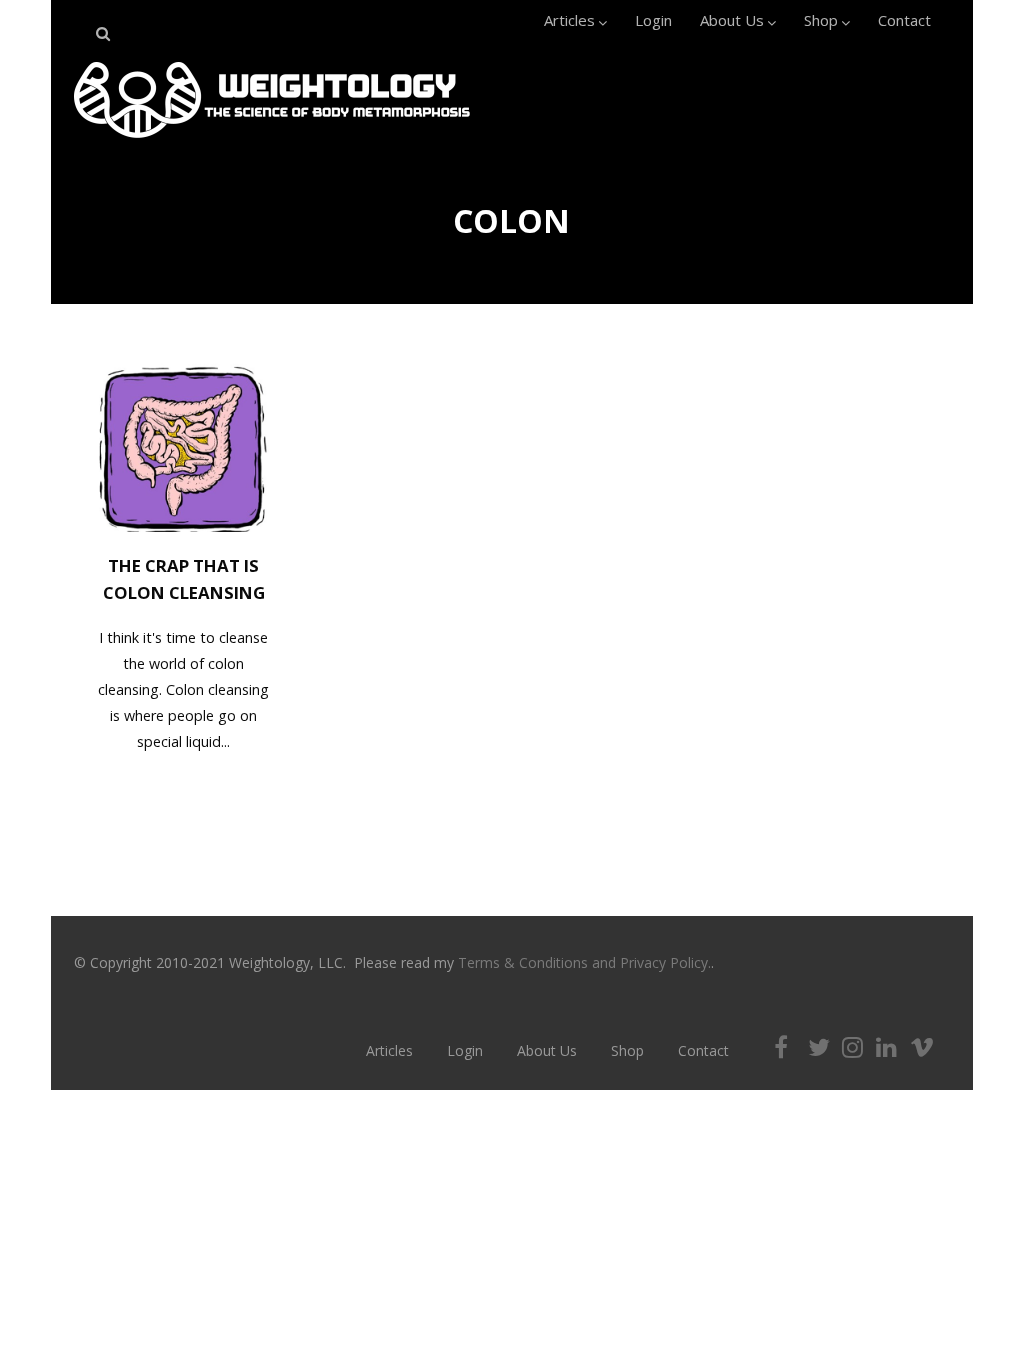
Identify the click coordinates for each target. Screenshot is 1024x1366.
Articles (569, 20)
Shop (821, 20)
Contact (904, 20)
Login (653, 20)
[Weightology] (272, 143)
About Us (732, 20)
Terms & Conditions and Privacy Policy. (584, 962)
